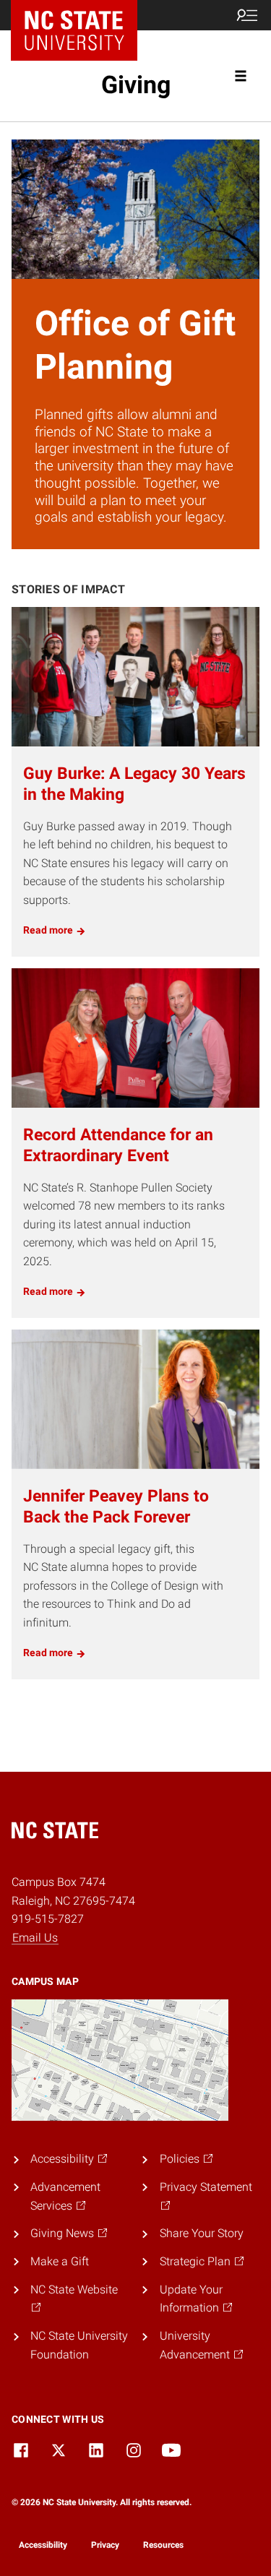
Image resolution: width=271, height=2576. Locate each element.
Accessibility (43, 2545)
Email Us (35, 1938)
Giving (136, 85)
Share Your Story (202, 2233)
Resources (163, 2545)
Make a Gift (60, 2261)
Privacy (105, 2545)
